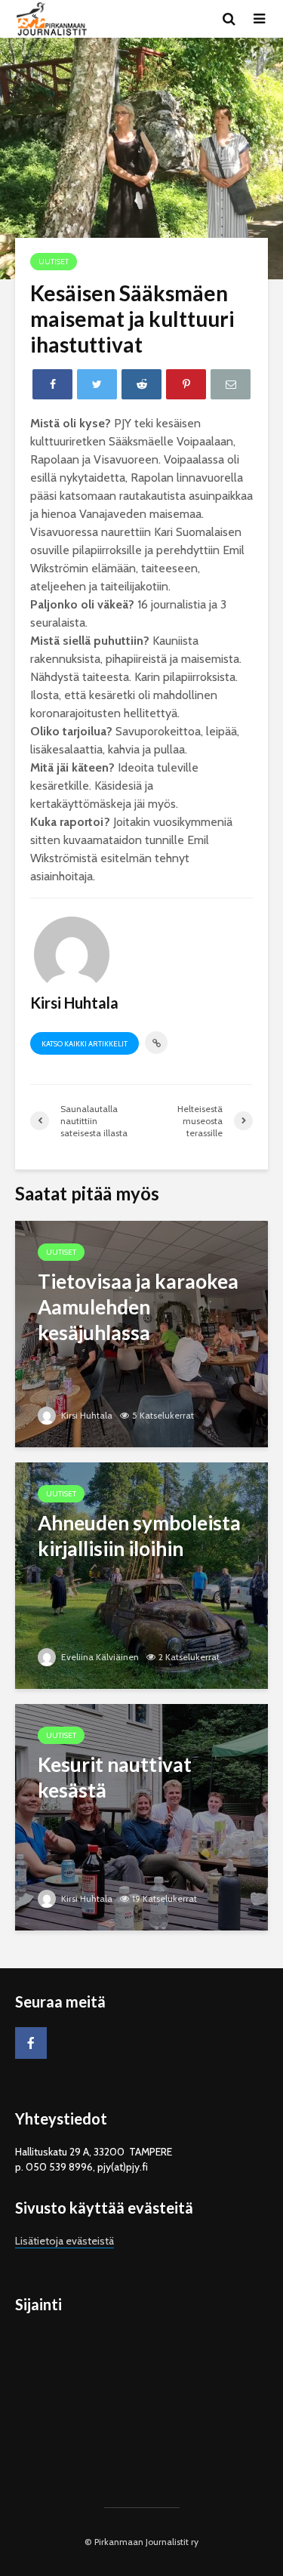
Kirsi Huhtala (86, 1415)
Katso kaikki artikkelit (85, 1044)
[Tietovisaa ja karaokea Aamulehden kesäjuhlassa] (141, 1333)
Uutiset (54, 262)
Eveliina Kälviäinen (99, 1657)
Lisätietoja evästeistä (65, 2241)
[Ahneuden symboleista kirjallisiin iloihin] (141, 1575)
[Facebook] (31, 2043)
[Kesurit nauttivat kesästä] (141, 1816)
